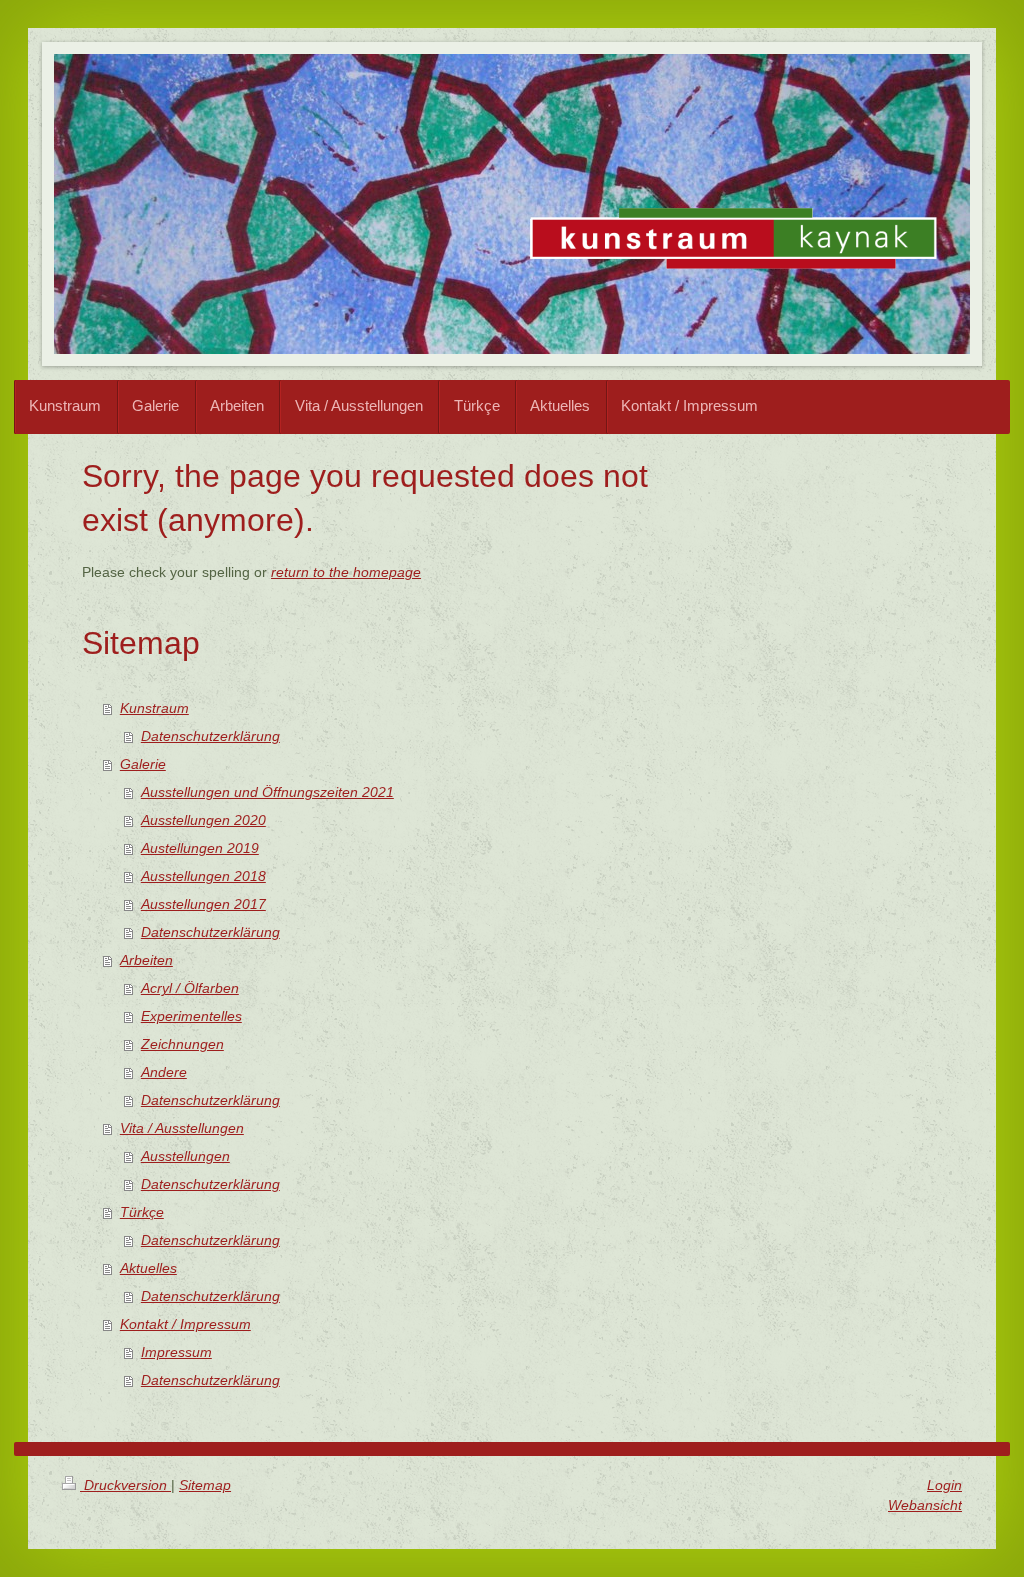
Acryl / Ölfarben (190, 988)
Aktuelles (148, 1268)
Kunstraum (154, 708)
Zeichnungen (182, 1044)
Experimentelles (191, 1016)
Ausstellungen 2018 (203, 876)
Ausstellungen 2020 (203, 820)
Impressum (176, 1352)
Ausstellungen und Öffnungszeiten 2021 (267, 792)
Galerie (143, 764)
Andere (164, 1072)
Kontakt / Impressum (185, 1324)
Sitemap (205, 1485)
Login (944, 1485)
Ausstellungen (185, 1156)
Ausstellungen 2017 (203, 904)
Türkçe (142, 1212)
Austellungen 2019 (200, 848)
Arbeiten (146, 960)
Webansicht (925, 1505)
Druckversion (125, 1485)
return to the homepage (346, 572)
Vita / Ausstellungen (182, 1128)
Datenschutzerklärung (210, 736)
